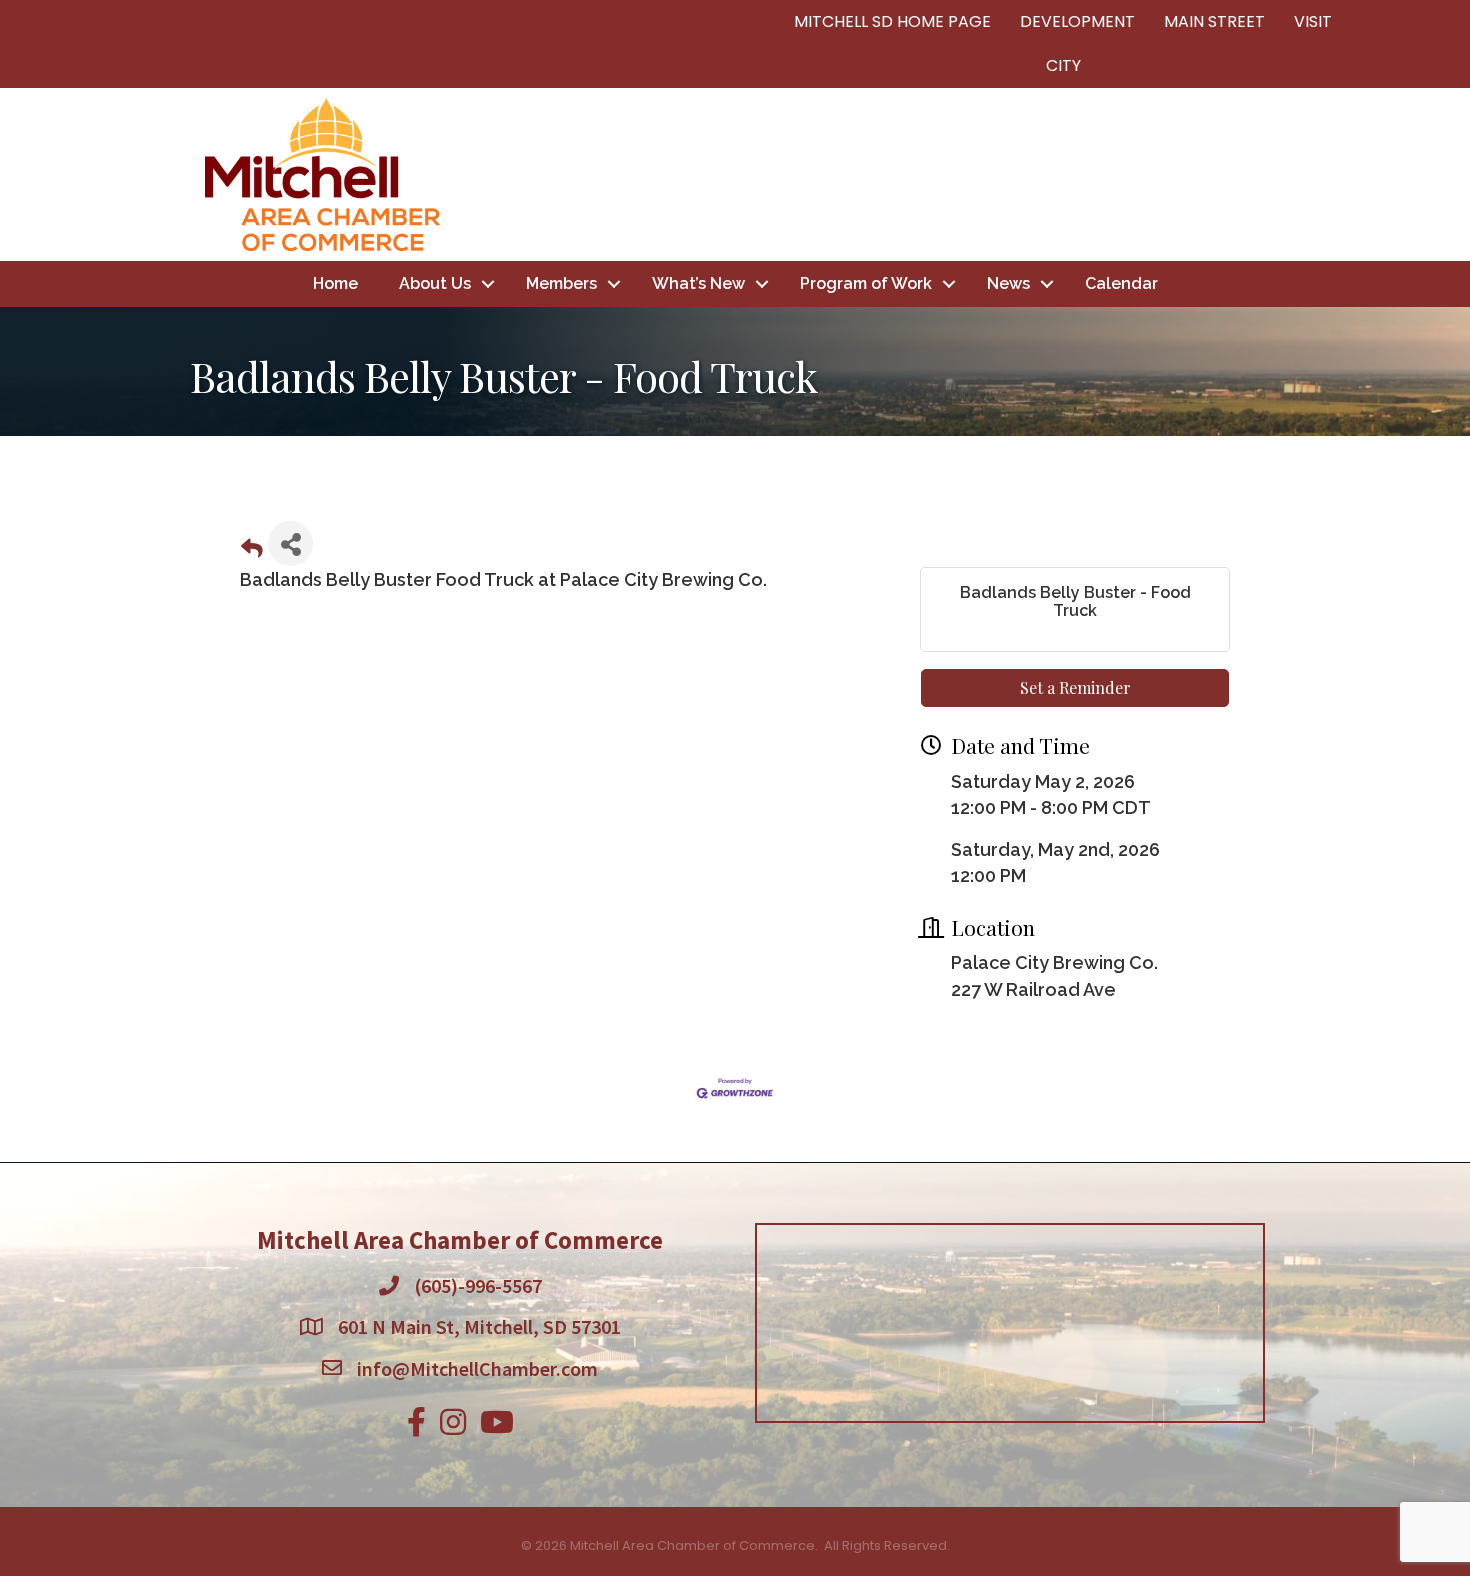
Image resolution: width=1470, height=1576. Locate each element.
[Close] (1027, 596)
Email (470, 712)
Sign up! (735, 914)
